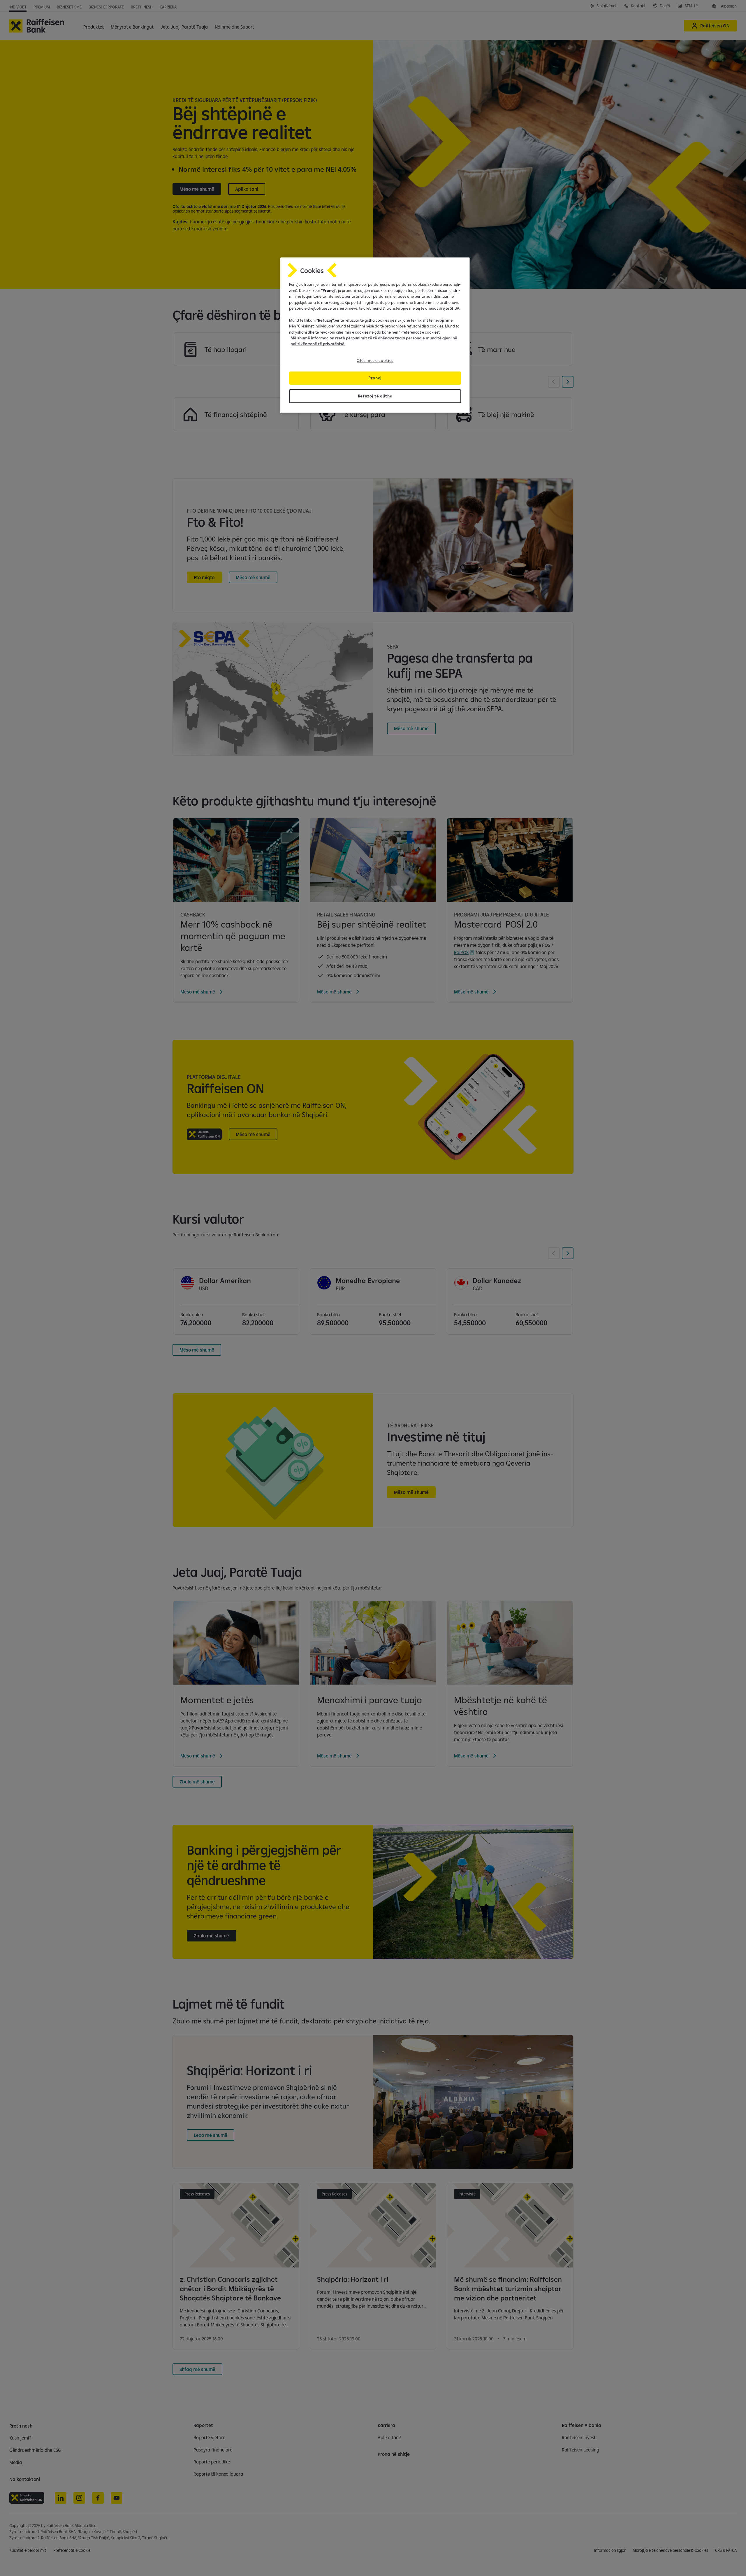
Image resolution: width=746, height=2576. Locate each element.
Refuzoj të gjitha (375, 396)
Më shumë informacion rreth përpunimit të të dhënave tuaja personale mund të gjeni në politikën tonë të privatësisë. (374, 341)
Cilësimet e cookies (375, 360)
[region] (375, 335)
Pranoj (375, 378)
